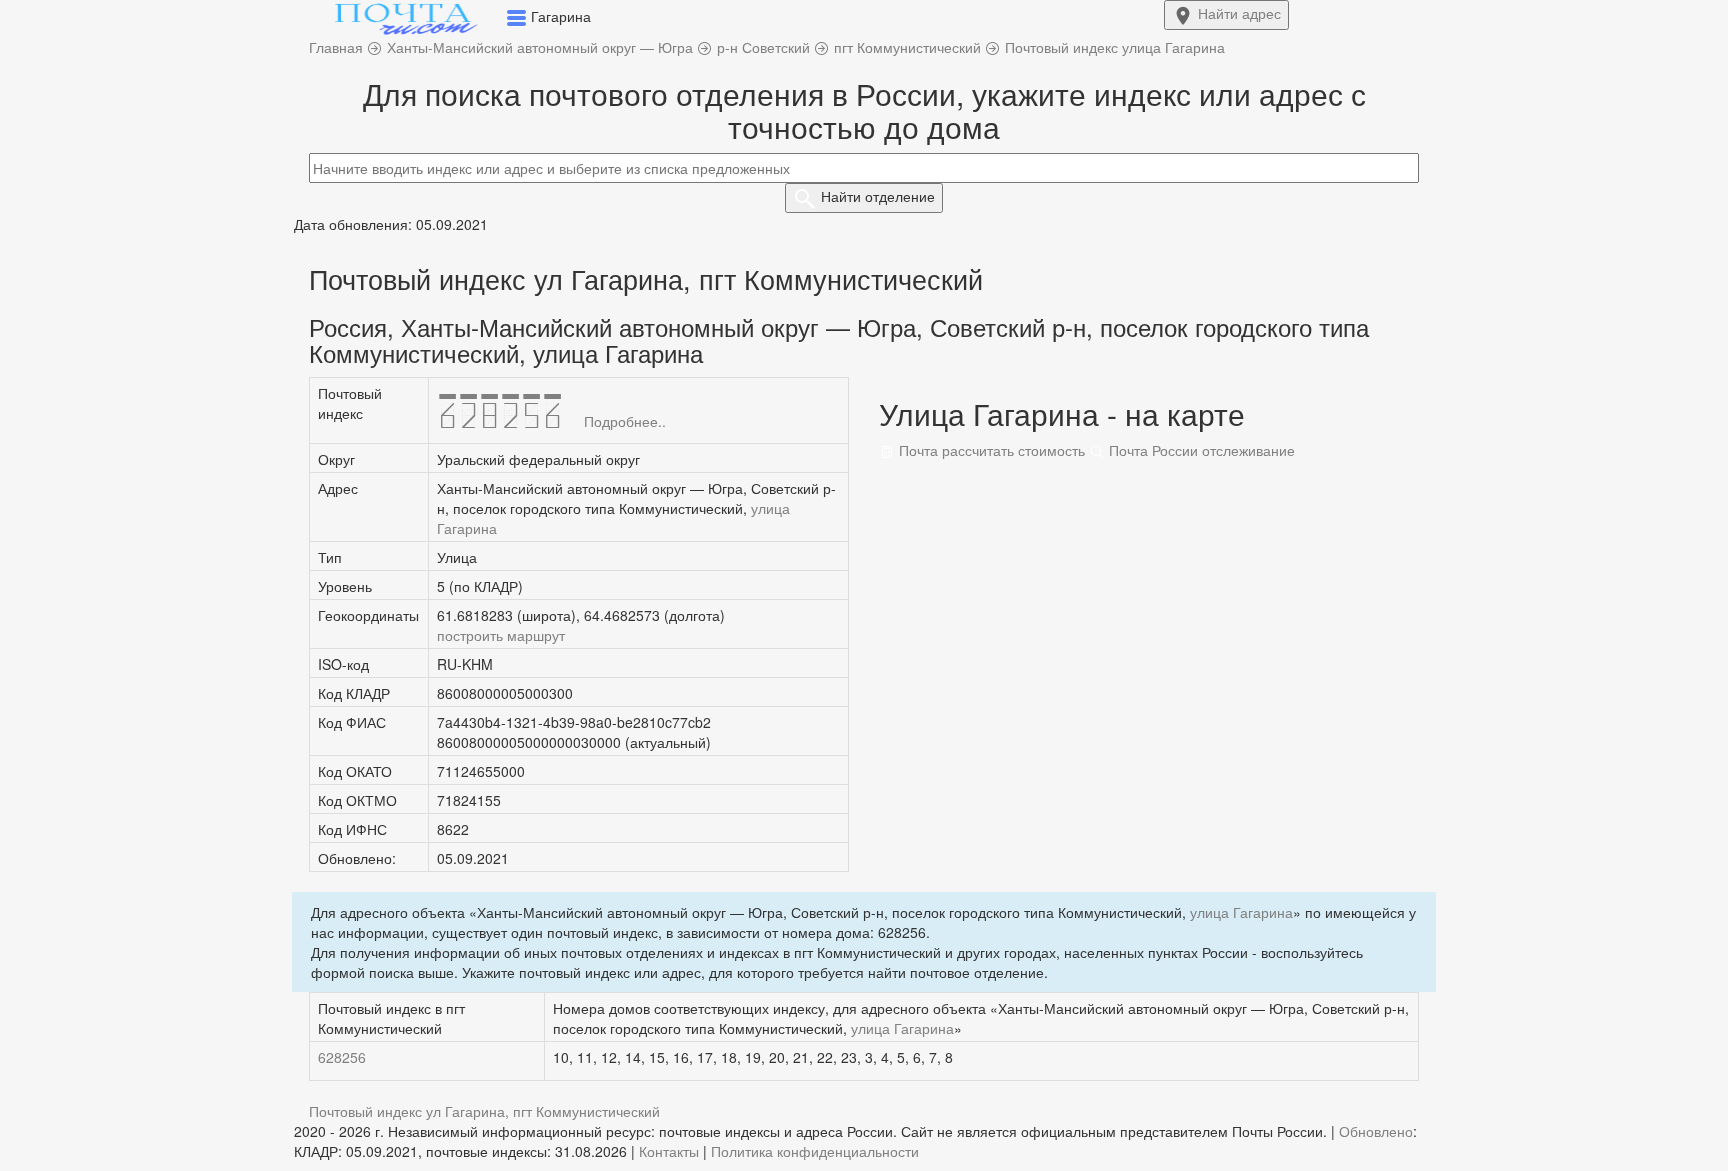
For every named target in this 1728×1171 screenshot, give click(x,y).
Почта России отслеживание (1200, 450)
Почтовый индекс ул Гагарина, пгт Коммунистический (484, 1111)
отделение (878, 196)
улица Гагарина (1241, 912)
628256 (342, 1057)
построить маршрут (501, 635)
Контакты (669, 1151)
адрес (1239, 13)
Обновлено (1376, 1131)
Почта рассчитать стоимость (990, 450)
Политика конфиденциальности (815, 1151)
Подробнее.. (625, 421)
